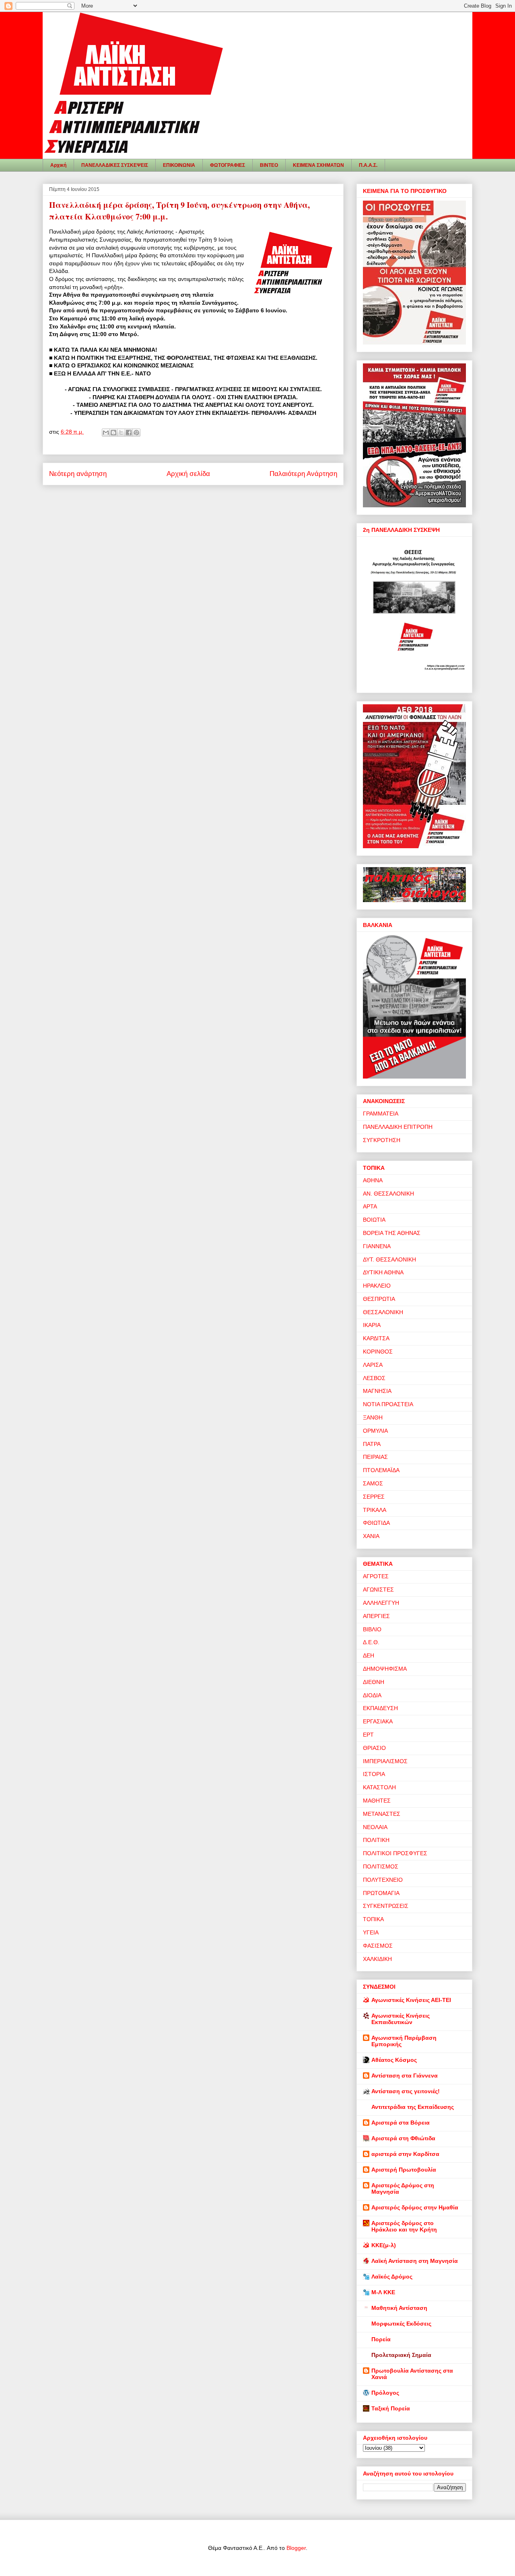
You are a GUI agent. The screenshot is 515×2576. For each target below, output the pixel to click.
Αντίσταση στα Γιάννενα (405, 2076)
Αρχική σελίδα (188, 474)
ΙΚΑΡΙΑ (372, 1325)
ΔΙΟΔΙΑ (372, 1695)
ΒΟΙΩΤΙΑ (374, 1220)
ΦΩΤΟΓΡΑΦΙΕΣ (228, 165)
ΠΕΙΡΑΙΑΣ (375, 1457)
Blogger (296, 2548)
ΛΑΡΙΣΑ (373, 1365)
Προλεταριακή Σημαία (401, 2355)
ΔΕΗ (369, 1655)
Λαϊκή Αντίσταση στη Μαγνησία (415, 2261)
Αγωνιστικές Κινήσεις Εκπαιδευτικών (401, 2019)
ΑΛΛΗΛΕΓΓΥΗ (381, 1603)
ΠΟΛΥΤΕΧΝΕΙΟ (383, 1880)
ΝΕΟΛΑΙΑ (375, 1827)
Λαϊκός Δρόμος (392, 2277)
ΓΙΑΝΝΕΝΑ (377, 1246)
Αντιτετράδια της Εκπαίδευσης (413, 2107)
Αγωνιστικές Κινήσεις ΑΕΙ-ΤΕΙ (411, 2000)
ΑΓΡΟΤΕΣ (376, 1576)
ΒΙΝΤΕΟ (269, 165)
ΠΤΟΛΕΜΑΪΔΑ (381, 1470)
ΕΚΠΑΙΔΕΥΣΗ (380, 1708)
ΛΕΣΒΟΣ (374, 1378)
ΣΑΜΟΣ (373, 1483)
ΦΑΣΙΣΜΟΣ (378, 1946)
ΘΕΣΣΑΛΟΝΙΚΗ (383, 1312)
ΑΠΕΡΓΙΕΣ (376, 1616)
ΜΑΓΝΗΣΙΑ (377, 1391)
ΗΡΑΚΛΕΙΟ (377, 1286)
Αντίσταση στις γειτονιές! (406, 2091)
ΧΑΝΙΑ (371, 1536)
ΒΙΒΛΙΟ (372, 1629)
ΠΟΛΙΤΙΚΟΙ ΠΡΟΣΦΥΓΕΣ (395, 1853)
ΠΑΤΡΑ (372, 1444)
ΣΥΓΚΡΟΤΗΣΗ (382, 1140)
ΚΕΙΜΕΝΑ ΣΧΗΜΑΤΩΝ (318, 165)
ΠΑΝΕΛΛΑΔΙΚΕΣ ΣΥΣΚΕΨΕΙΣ (115, 165)
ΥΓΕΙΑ (371, 1932)
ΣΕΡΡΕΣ (374, 1497)
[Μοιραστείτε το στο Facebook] (129, 433)
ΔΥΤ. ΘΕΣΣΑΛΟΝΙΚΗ (389, 1259)
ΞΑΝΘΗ (373, 1417)
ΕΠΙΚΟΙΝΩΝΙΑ (179, 165)
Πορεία (381, 2339)
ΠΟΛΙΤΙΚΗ (376, 1840)
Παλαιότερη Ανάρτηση (303, 474)
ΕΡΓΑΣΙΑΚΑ (378, 1721)
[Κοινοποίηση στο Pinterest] (136, 433)
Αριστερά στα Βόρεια (401, 2123)
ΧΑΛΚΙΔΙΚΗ (377, 1959)
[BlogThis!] (113, 433)
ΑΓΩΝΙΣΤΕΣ (378, 1589)
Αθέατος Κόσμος (394, 2060)
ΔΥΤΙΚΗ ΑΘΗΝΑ (383, 1272)
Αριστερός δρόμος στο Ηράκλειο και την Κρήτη (404, 2226)
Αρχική (58, 165)
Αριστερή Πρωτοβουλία (404, 2170)
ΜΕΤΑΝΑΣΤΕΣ (382, 1814)
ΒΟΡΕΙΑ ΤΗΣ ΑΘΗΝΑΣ (392, 1233)
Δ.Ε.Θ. (371, 1642)
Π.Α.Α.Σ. (368, 165)
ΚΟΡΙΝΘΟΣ (378, 1352)
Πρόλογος (385, 2393)
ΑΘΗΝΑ (373, 1180)
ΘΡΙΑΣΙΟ (374, 1748)
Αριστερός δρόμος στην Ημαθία (415, 2207)
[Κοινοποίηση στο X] (121, 433)
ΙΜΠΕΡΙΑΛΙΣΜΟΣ (385, 1761)
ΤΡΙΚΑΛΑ (375, 1510)
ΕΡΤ (368, 1735)
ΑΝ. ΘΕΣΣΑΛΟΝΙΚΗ (388, 1194)
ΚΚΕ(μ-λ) (384, 2245)
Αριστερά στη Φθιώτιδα (403, 2138)
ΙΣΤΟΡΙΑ (374, 1774)
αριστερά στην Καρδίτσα (405, 2154)
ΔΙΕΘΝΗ (374, 1682)
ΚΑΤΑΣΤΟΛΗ (379, 1787)
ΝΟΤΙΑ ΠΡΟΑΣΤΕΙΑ (388, 1404)
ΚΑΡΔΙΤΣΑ (376, 1338)
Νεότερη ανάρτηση (78, 474)
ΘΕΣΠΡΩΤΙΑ (379, 1299)
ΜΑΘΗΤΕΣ (377, 1801)
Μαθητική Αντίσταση (399, 2308)
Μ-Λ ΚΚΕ (383, 2292)
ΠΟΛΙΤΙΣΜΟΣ (381, 1866)
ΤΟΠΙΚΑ (373, 1919)
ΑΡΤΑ (370, 1206)
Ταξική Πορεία (391, 2408)
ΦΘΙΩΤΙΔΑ (376, 1523)
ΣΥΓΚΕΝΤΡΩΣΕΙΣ (386, 1906)
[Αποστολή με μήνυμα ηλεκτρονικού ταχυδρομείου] (106, 433)
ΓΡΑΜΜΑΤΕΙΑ (381, 1114)
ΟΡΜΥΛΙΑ (375, 1431)
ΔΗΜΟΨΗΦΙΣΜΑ (385, 1669)
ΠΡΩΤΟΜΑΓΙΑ (381, 1893)
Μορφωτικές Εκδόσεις (401, 2324)
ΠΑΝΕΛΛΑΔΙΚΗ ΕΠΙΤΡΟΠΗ (398, 1127)
